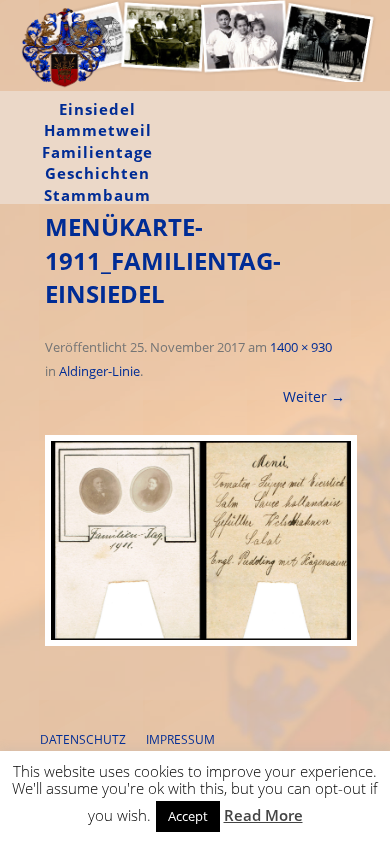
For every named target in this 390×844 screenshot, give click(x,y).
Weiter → (314, 396)
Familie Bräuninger (65, 95)
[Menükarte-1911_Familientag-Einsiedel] (195, 540)
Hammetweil (98, 130)
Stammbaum (97, 195)
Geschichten (97, 173)
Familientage (97, 152)
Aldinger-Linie (99, 371)
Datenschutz (83, 739)
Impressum (180, 739)
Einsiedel (97, 109)
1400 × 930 (301, 347)
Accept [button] (188, 816)
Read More (263, 815)
